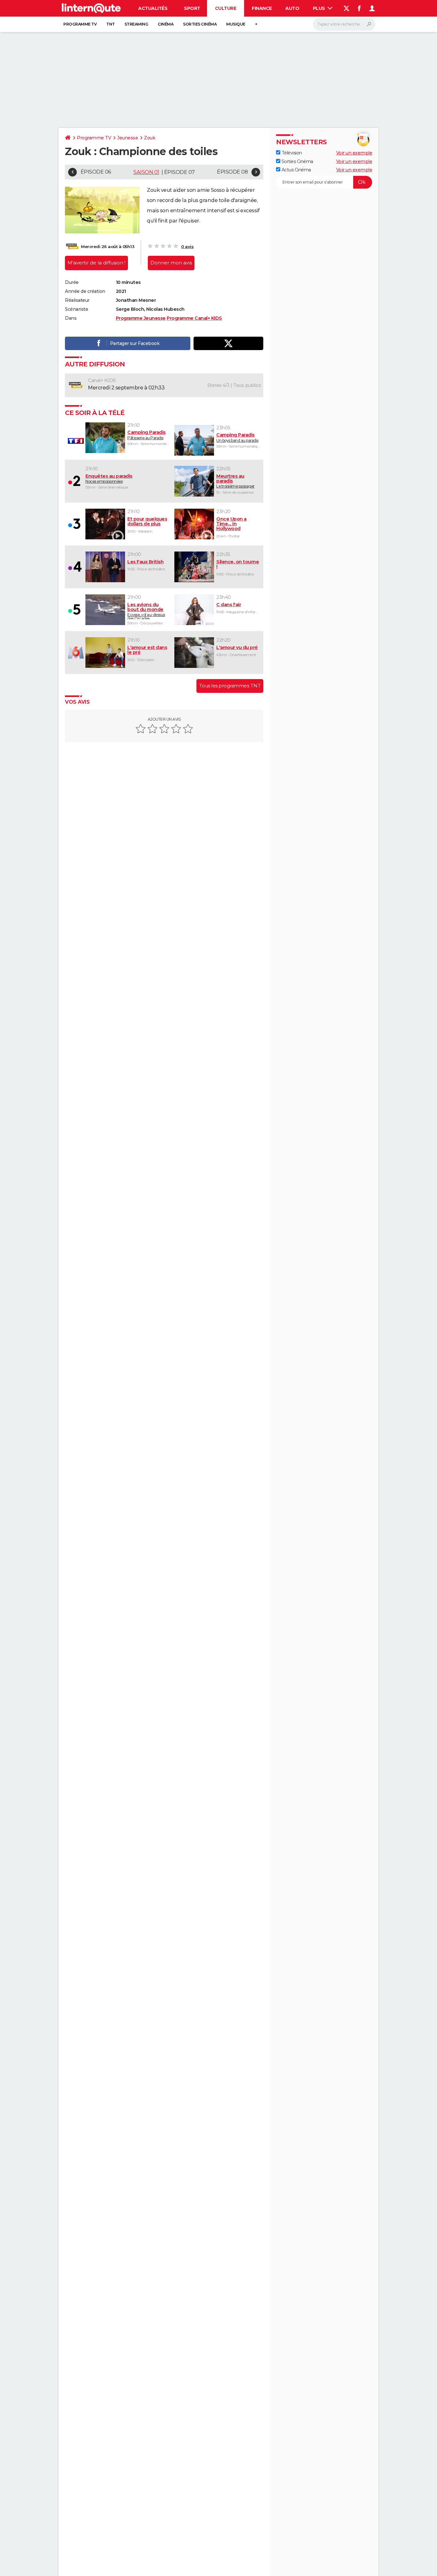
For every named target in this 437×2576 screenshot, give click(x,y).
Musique (236, 24)
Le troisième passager (235, 481)
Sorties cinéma (200, 24)
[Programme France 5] (75, 610)
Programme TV (80, 24)
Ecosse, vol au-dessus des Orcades (146, 611)
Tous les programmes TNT (230, 686)
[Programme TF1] (75, 441)
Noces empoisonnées (109, 479)
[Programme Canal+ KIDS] (72, 247)
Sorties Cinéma (297, 161)
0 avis (187, 247)
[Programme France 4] (75, 567)
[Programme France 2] (75, 481)
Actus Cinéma (296, 169)
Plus (320, 8)
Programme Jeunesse (141, 318)
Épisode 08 (232, 172)
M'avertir (96, 263)
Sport (192, 8)
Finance (262, 8)
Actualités (153, 8)
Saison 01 (146, 172)
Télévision (291, 153)
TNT (111, 24)
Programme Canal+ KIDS (194, 318)
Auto (292, 8)
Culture (226, 8)
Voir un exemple (354, 153)
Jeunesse (127, 138)
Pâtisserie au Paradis (147, 435)
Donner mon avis (171, 263)
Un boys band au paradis (237, 437)
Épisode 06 (96, 172)
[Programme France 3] (75, 524)
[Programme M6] (75, 653)
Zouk (150, 138)
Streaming (136, 24)
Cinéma (166, 24)
